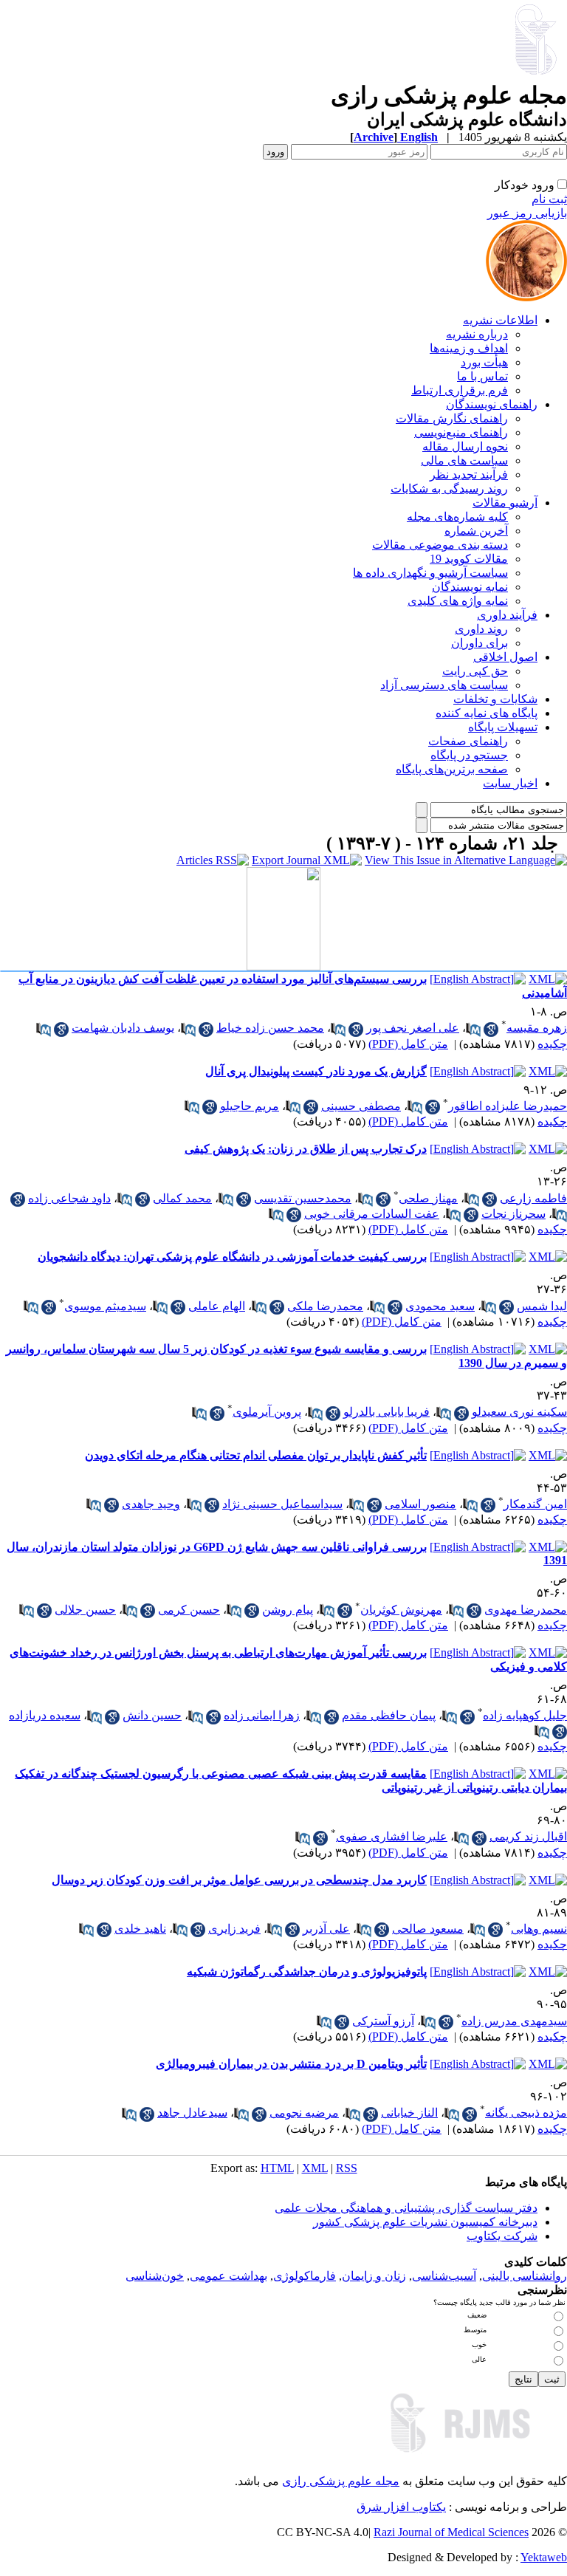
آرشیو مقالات (505, 503)
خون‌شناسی (155, 2276)
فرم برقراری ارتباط (460, 390)
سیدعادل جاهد (192, 2113)
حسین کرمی (189, 1610)
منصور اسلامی (420, 1504)
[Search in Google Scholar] (491, 1030)
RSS (347, 2168)
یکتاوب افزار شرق (401, 2507)
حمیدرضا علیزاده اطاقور (508, 1106)
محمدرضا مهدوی (526, 1610)
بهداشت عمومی (228, 2276)
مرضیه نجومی (304, 2113)
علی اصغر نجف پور (413, 1028)
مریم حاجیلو (250, 1106)
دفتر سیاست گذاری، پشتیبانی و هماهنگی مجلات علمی (406, 2208)
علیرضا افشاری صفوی (392, 1836)
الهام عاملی (217, 1306)
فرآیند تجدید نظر (469, 475)
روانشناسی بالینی (525, 2276)
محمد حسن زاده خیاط (270, 1028)
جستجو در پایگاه (469, 755)
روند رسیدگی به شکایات (449, 489)
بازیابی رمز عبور (527, 213)
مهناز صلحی (428, 1198)
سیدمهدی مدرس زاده (514, 2021)
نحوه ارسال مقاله (465, 446)
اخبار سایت (510, 783)
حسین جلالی (85, 1610)
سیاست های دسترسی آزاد (444, 685)
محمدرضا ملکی (325, 1306)
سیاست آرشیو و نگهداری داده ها (430, 573)
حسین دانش (152, 1715)
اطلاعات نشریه (500, 320)
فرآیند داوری (507, 615)
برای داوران (480, 643)
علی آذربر (326, 1929)
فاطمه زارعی (533, 1198)
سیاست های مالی (464, 460)
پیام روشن (288, 1610)
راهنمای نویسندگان (492, 404)
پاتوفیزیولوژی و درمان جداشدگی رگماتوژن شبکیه (307, 1972)
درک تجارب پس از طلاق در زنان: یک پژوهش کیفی (306, 1149)
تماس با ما (482, 376)
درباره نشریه (477, 334)
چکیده (552, 1044)
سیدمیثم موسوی (105, 1306)
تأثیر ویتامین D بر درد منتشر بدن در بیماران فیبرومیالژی (291, 2064)
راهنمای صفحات (468, 741)
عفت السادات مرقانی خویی (372, 1214)
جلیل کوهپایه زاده (525, 1715)
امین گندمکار (535, 1504)
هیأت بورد (484, 362)
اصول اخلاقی (505, 657)
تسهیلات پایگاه (503, 727)
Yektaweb (544, 2557)
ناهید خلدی (140, 1929)
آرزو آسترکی (383, 2021)
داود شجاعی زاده (69, 1198)
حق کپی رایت (475, 671)
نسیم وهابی (539, 1929)
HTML (277, 2168)
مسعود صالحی (428, 1929)
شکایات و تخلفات (495, 699)
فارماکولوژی (305, 2276)
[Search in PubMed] (473, 1030)
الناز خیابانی (409, 2113)
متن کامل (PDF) (408, 1044)
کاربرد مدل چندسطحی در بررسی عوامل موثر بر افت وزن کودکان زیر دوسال (239, 1880)
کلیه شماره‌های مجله (457, 517)
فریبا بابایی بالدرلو (386, 1412)
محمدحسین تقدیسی (303, 1198)
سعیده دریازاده (45, 1715)
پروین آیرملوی (267, 1412)
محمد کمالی (182, 1198)
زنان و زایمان (374, 2276)
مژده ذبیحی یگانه (526, 2113)
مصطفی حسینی (361, 1106)
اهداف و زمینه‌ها (469, 348)
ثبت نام (549, 199)
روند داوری (481, 629)
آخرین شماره (476, 531)
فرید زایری (234, 1929)
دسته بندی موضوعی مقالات (440, 545)
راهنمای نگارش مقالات (452, 418)
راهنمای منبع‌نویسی (461, 432)
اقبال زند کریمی (528, 1836)
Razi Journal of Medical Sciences (451, 2532)
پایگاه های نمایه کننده (487, 713)
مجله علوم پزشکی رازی (341, 2481)
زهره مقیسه (537, 1028)
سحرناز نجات (513, 1214)
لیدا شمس (542, 1306)
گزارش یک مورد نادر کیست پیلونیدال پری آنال (316, 1071)
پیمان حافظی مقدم (389, 1715)
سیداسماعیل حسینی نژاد (282, 1504)
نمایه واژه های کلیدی (458, 601)
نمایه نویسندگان (470, 587)
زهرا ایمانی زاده (262, 1715)
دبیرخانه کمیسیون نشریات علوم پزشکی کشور (425, 2222)
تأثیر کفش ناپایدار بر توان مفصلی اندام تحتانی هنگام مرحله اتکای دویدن (256, 1455)
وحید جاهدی (151, 1504)
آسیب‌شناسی (444, 2276)
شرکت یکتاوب (502, 2236)
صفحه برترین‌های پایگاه (452, 769)
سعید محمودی (440, 1306)
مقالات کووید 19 (469, 559)
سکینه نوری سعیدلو (519, 1412)
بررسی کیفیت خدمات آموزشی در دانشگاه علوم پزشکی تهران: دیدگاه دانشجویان (232, 1257)
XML (315, 2168)
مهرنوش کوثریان (401, 1610)
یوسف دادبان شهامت (123, 1028)
